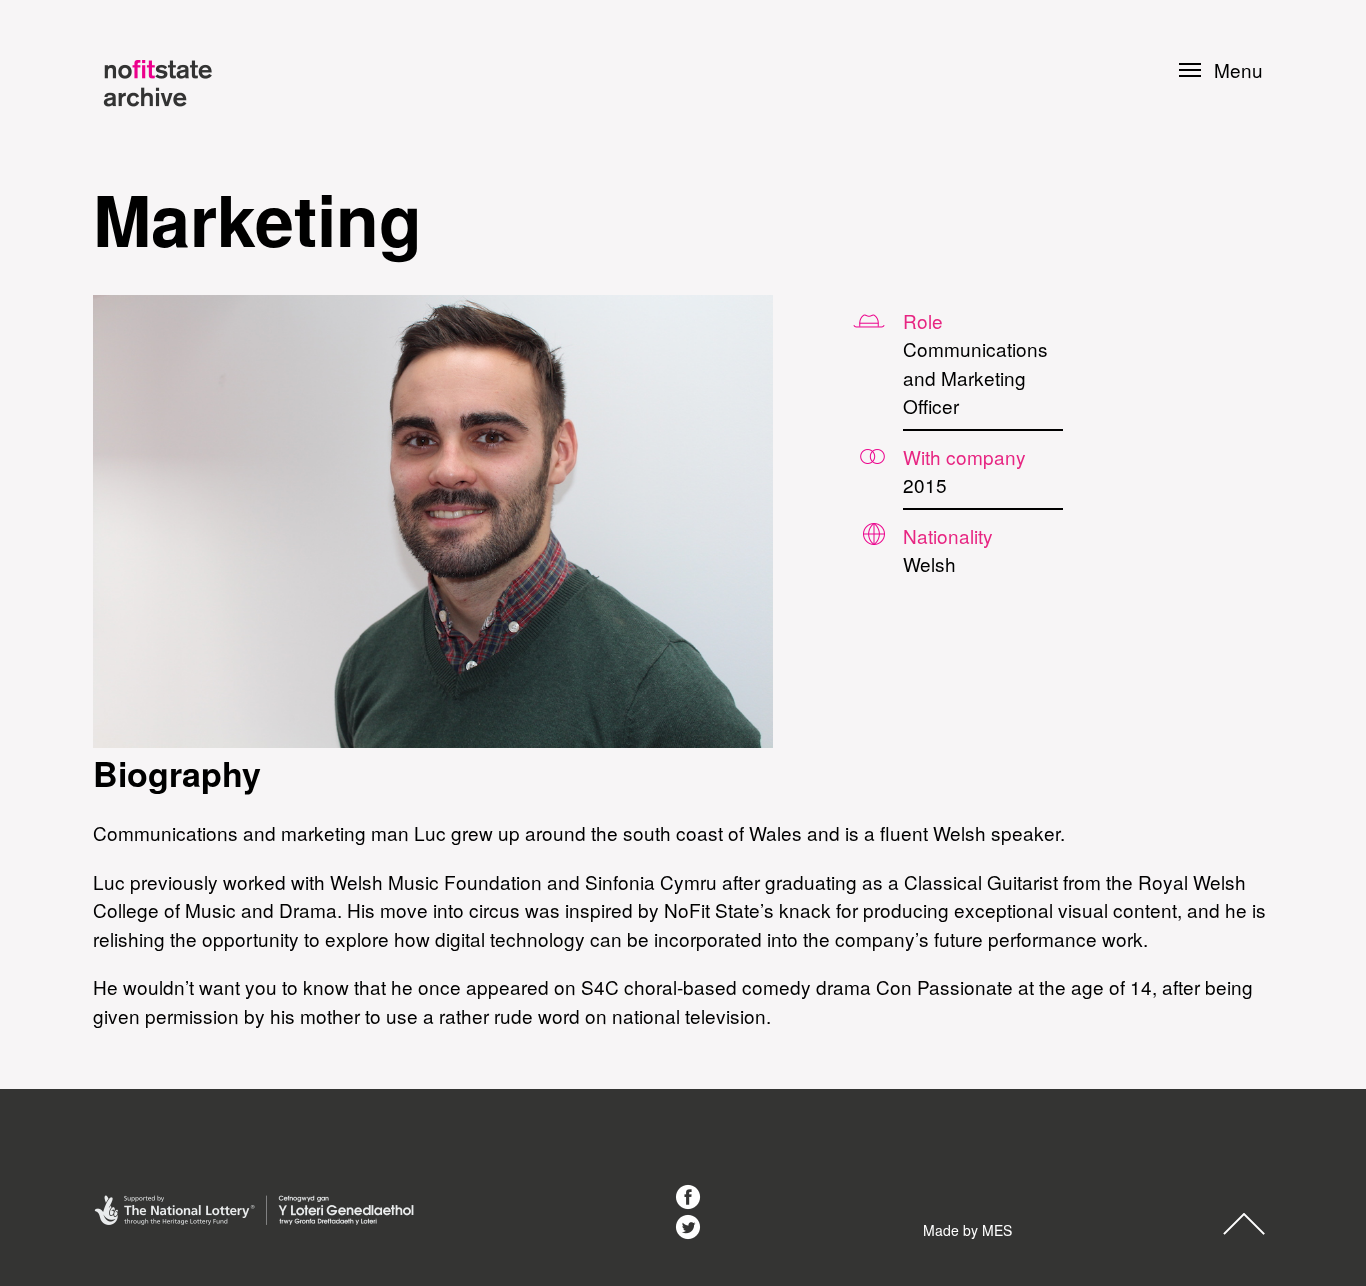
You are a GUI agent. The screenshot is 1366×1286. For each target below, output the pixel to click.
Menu (1238, 70)
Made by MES (967, 1230)
